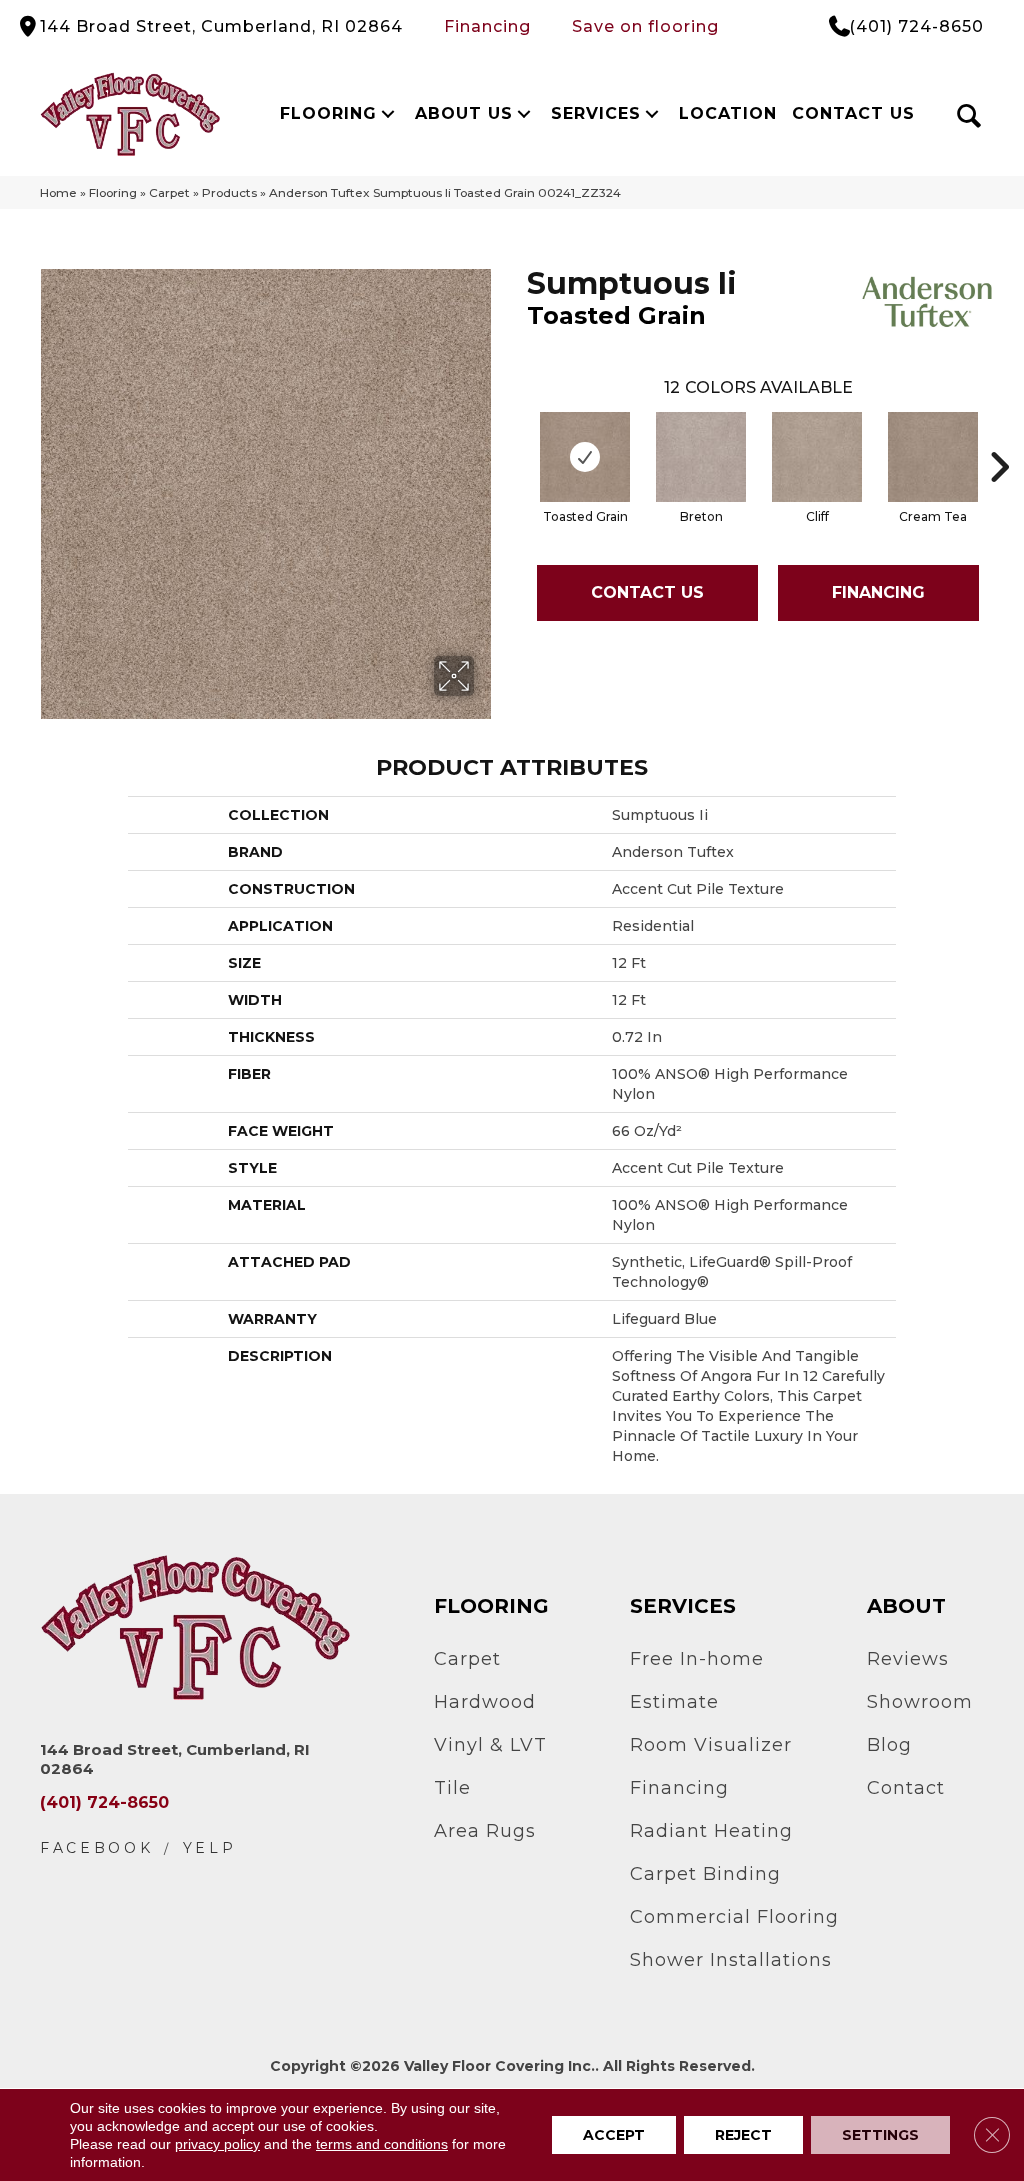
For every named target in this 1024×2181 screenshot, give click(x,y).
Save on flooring (645, 26)
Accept (614, 2135)
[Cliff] (817, 457)
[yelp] (210, 1848)
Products (229, 192)
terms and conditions (382, 2144)
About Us (464, 113)
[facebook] (97, 1848)
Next (999, 437)
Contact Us (853, 113)
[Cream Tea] (933, 457)
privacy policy (217, 2144)
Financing (487, 26)
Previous (517, 437)
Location (728, 113)
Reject (743, 2135)
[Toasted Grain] (585, 457)
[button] (387, 114)
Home (58, 192)
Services (596, 113)
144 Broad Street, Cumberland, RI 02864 (221, 26)
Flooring (328, 113)
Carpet (169, 192)
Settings (880, 2135)
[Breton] (701, 457)
